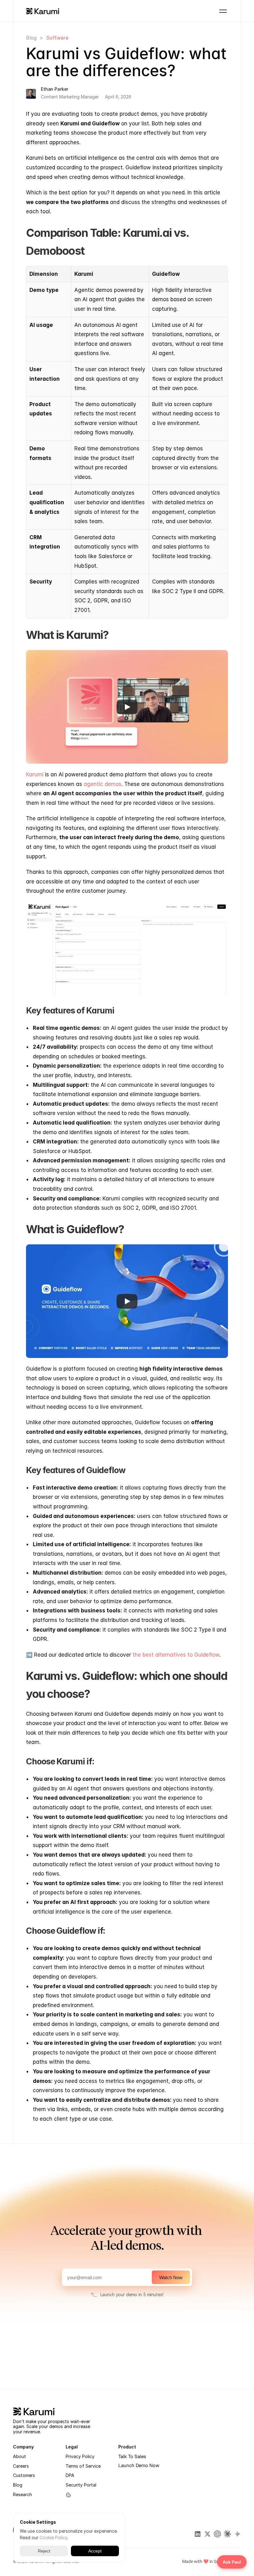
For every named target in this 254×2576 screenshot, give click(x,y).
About (20, 2456)
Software (57, 38)
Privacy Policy (80, 2456)
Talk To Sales (132, 2456)
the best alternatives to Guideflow (176, 1655)
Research (22, 2494)
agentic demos (103, 784)
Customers (24, 2475)
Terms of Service (83, 2466)
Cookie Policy (53, 2537)
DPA (70, 2475)
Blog (31, 38)
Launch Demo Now (139, 2465)
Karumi (35, 774)
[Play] (127, 707)
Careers (21, 2466)
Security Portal (81, 2485)
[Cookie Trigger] (68, 2495)
